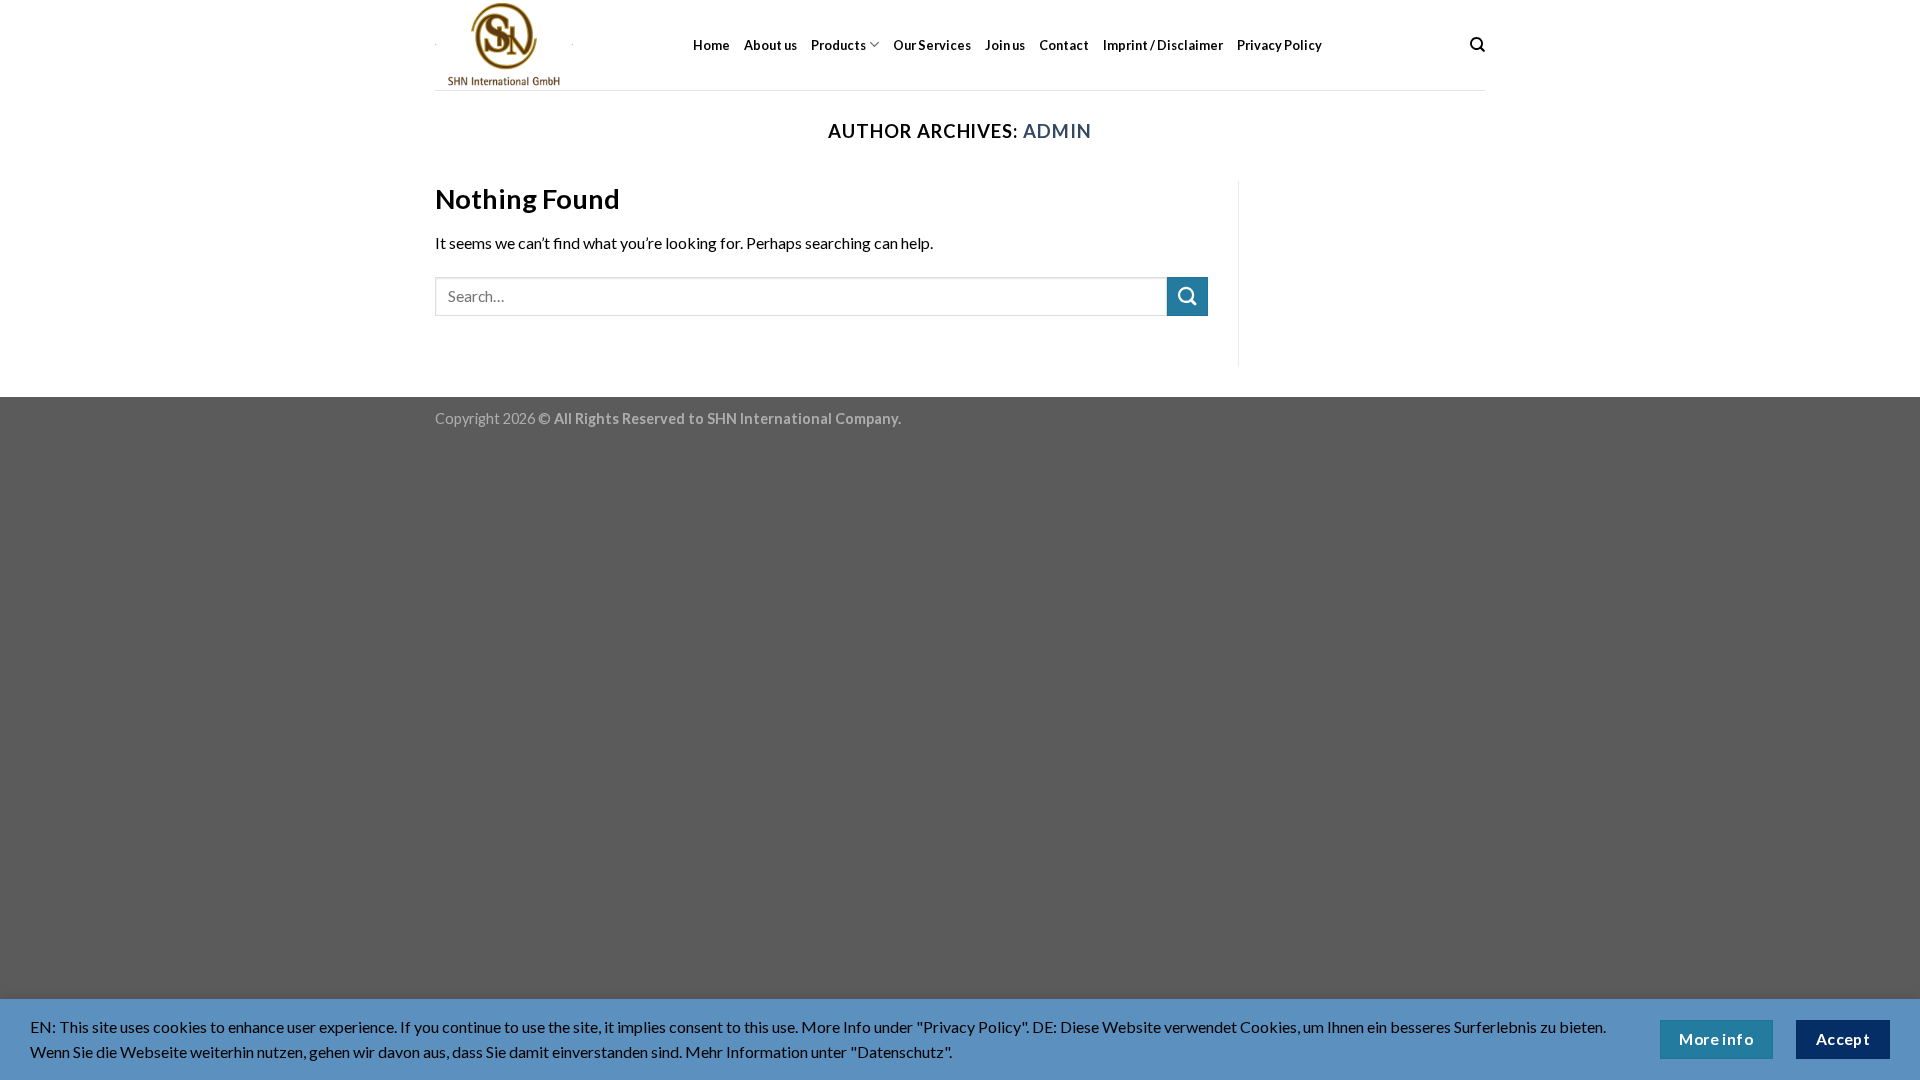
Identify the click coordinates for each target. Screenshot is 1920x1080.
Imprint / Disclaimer (1163, 45)
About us (770, 45)
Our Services (932, 45)
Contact (1064, 45)
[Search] (1477, 45)
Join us (1005, 45)
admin (1057, 131)
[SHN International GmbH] (549, 45)
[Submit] (1187, 296)
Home (711, 45)
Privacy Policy (1279, 45)
